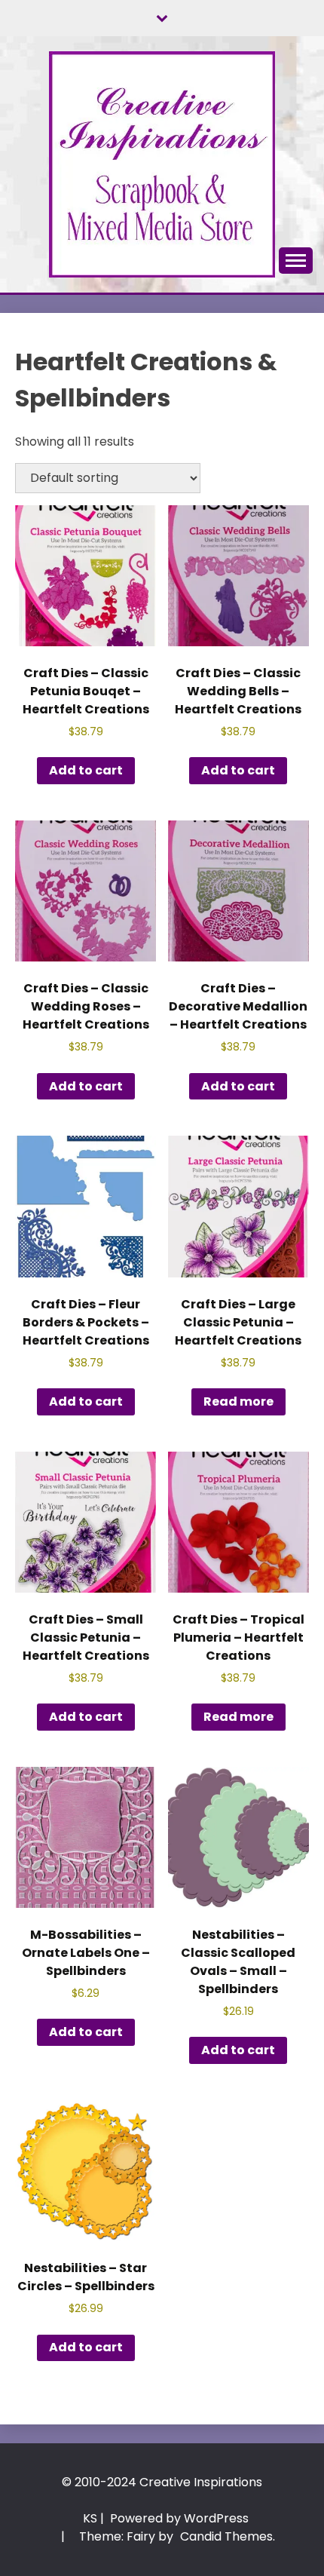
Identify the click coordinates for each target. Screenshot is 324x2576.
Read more (238, 1401)
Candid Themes (226, 2536)
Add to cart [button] (86, 770)
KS (90, 2518)
